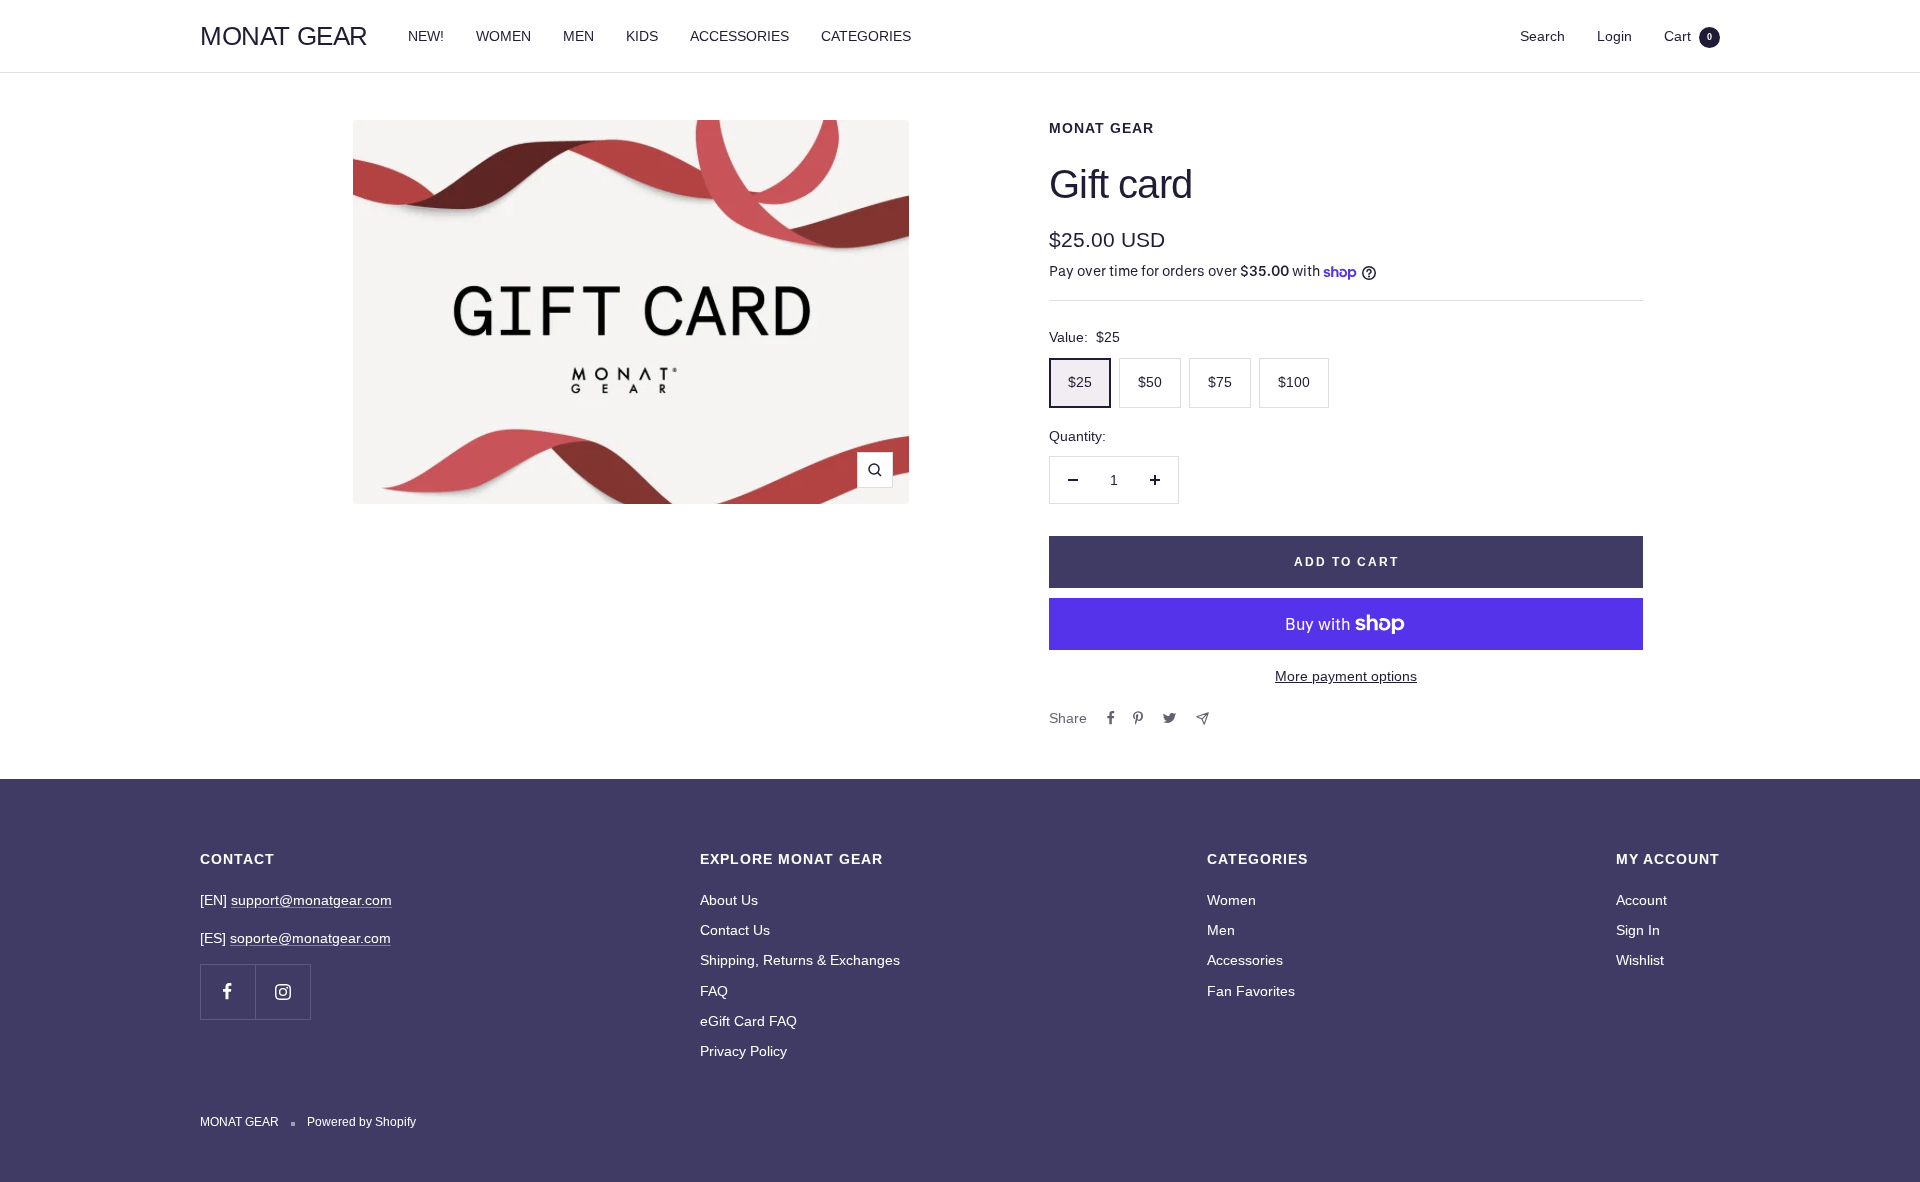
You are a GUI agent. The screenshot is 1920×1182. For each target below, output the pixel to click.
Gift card (1120, 184)
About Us (729, 900)
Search (1542, 36)
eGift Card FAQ (748, 1021)
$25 (1080, 382)
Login (1614, 36)
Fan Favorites (1251, 991)
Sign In (1638, 930)
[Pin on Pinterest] (1138, 718)
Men (1221, 930)
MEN (578, 36)
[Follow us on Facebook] (227, 991)
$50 (1150, 382)
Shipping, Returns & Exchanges (800, 960)
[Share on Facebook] (1111, 718)
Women (1231, 900)
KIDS (642, 36)
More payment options (1346, 676)
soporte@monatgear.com (310, 938)
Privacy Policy (743, 1051)
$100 (1294, 382)
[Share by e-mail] (1202, 718)
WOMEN (503, 36)
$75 (1220, 382)
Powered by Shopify (361, 1122)
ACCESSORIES (739, 36)
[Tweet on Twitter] (1169, 718)
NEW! (426, 36)
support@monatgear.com (311, 900)
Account (1641, 900)
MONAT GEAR (1101, 128)
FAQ (714, 991)
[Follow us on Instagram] (282, 991)
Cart (1688, 36)
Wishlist (1640, 960)
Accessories (1245, 960)
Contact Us (735, 930)
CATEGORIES (866, 36)
